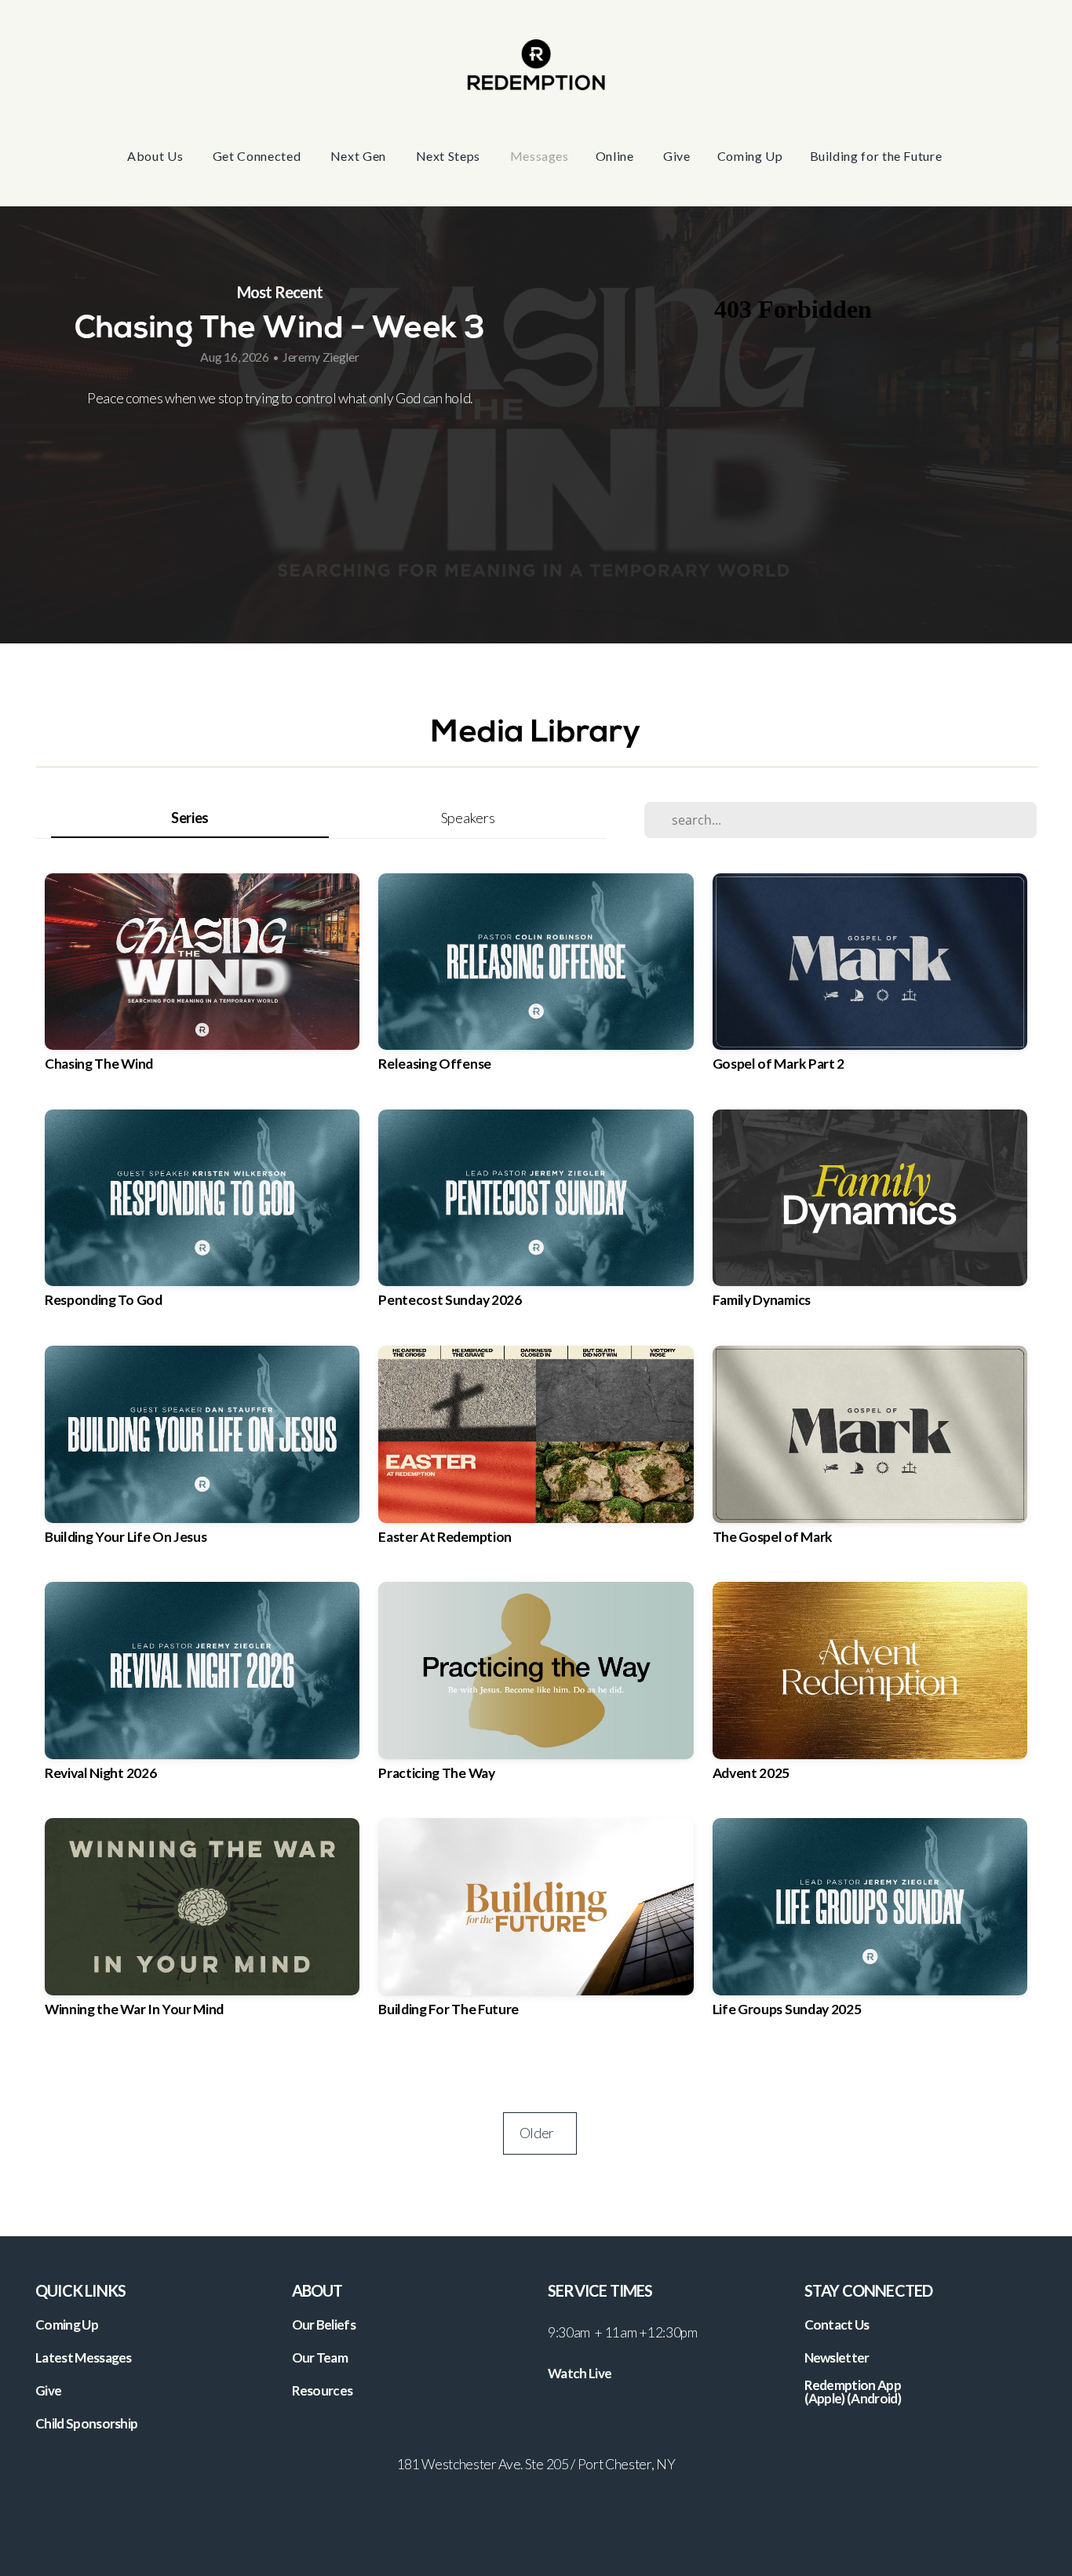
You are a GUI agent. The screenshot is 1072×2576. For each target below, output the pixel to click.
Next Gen (360, 156)
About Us (157, 156)
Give (677, 156)
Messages (540, 156)
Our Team (320, 2357)
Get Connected (258, 156)
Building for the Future (877, 156)
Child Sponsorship (86, 2423)
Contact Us (837, 2325)
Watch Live (580, 2373)
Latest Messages (84, 2357)
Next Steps (450, 156)
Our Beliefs (324, 2325)
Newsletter (837, 2357)
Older (540, 2133)
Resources (323, 2390)
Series (190, 818)
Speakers (468, 818)
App (890, 2385)
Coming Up (750, 156)
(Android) (874, 2398)
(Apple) (825, 2398)
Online (616, 156)
